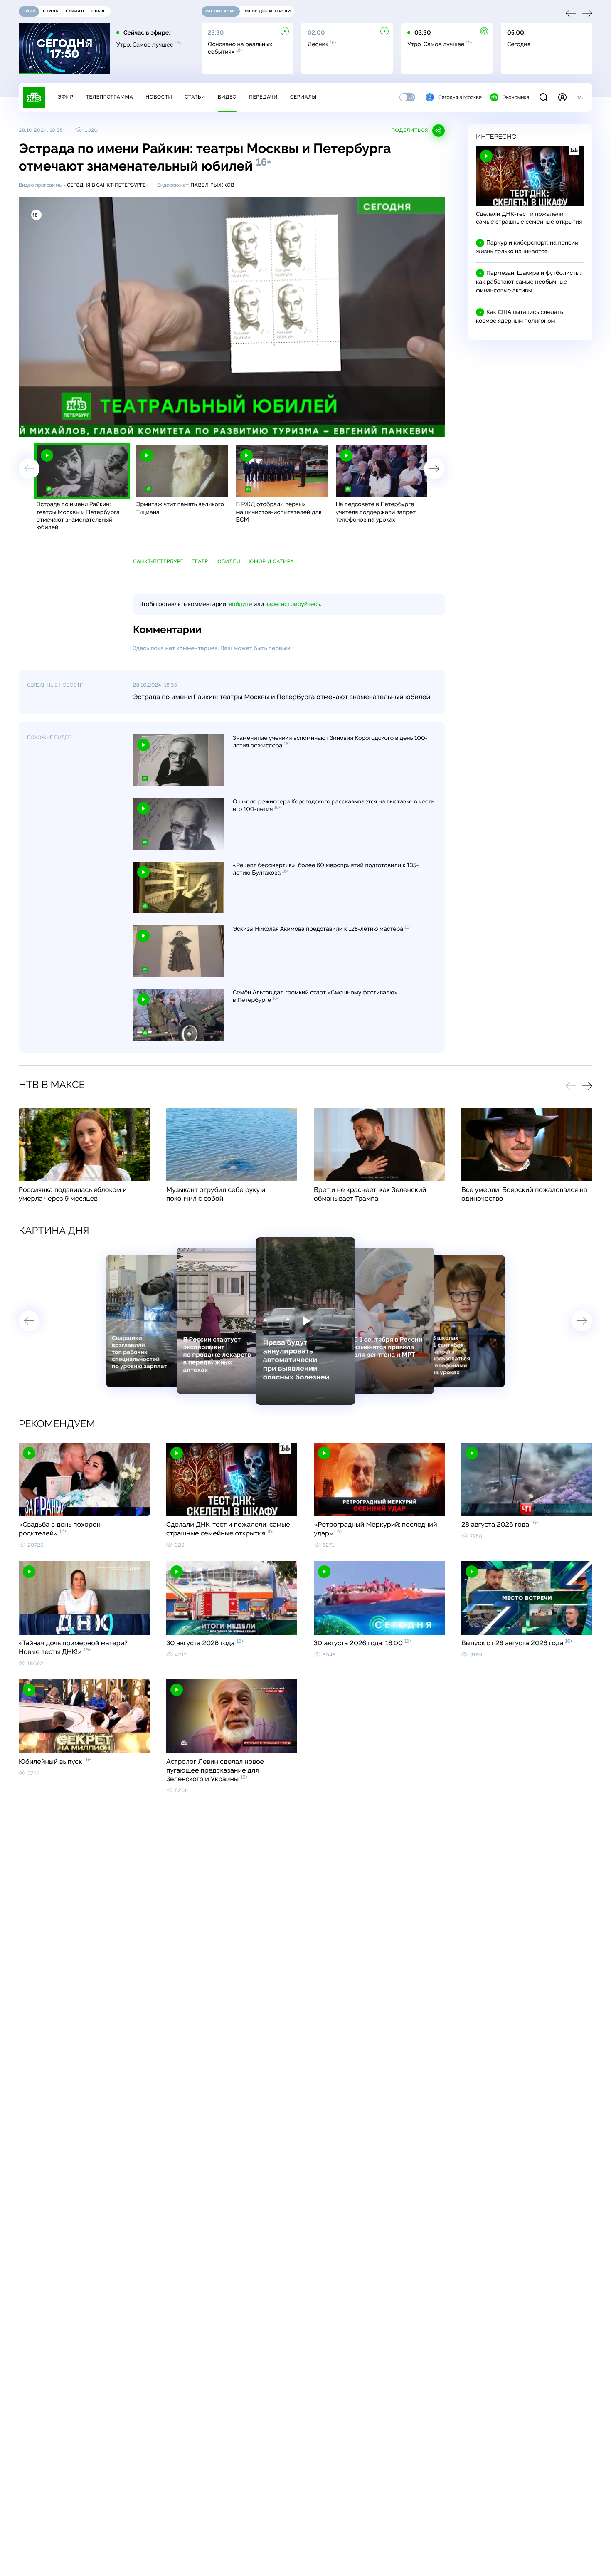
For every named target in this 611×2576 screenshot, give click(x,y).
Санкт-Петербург (158, 561)
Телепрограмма (109, 97)
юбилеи (229, 561)
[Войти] (562, 97)
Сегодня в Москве (460, 97)
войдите (240, 604)
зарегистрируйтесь (293, 604)
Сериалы (303, 97)
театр (200, 561)
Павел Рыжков (212, 185)
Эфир (65, 97)
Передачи (263, 97)
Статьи (195, 97)
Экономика (516, 97)
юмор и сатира (271, 561)
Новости (159, 97)
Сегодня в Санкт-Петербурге (106, 185)
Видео (227, 97)
